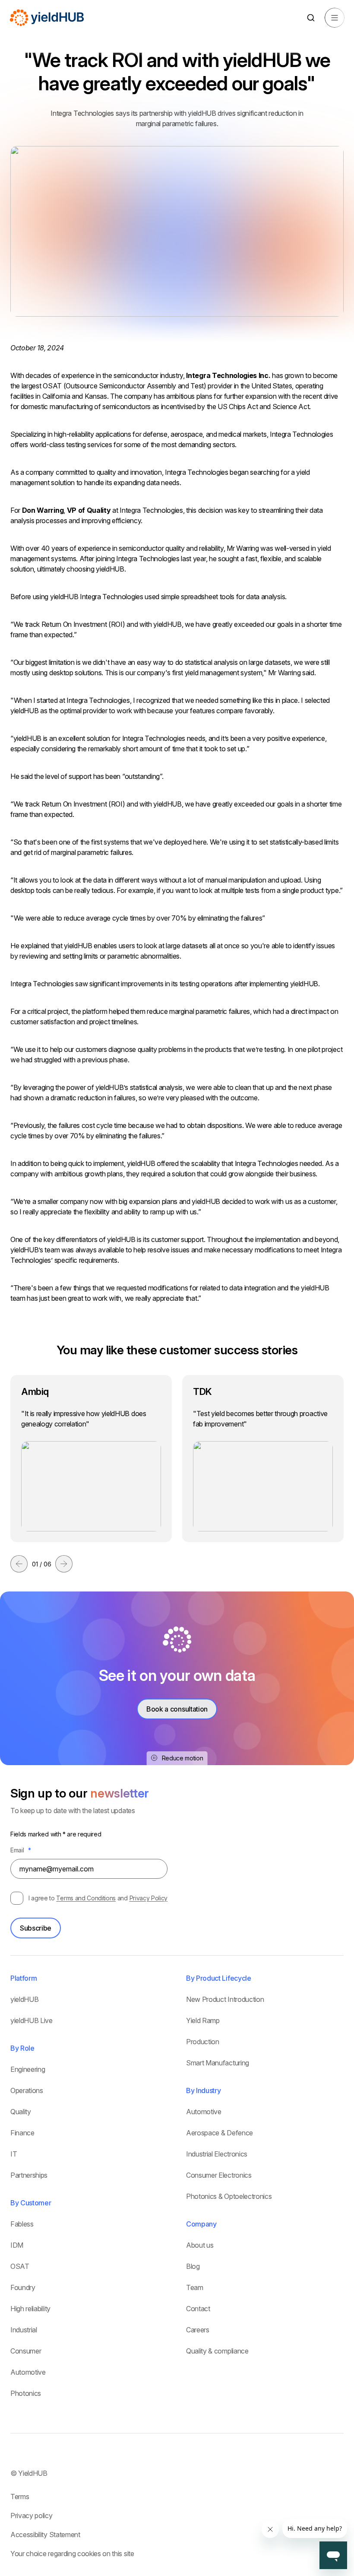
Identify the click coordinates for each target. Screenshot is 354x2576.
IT (14, 2154)
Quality (21, 2112)
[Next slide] (64, 1564)
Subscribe (36, 1928)
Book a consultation (177, 1709)
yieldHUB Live (32, 2020)
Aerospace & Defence (220, 2133)
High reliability (30, 2309)
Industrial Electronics (217, 2154)
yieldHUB (24, 1999)
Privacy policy (32, 2516)
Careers (198, 2330)
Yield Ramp (203, 2020)
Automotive (28, 2372)
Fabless (22, 2224)
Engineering (28, 2069)
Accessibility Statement (45, 2535)
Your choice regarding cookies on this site (72, 2554)
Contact (198, 2309)
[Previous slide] (19, 1564)
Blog (193, 2266)
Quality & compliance (217, 2351)
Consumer (26, 2351)
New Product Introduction (225, 1999)
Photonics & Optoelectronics (229, 2196)
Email (21, 1850)
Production (203, 2042)
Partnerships (29, 2175)
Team (195, 2287)
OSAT (20, 2266)
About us (200, 2245)
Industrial (24, 2330)
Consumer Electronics (219, 2175)
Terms (20, 2497)
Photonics (26, 2393)
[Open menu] (335, 18)
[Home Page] (47, 18)
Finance (22, 2133)
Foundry (23, 2287)
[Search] (311, 18)
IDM (17, 2245)
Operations (27, 2090)
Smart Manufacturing (218, 2063)
